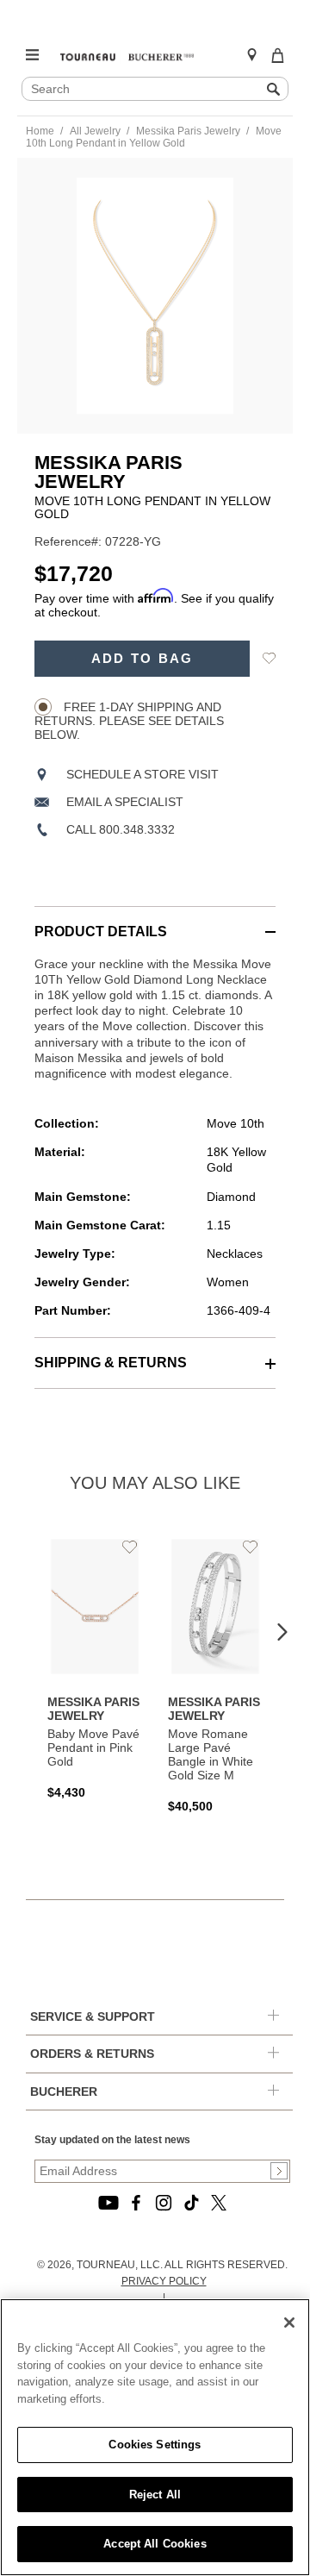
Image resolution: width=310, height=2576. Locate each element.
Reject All (155, 2495)
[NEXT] (282, 1633)
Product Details (101, 932)
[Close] (289, 2323)
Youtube (108, 2203)
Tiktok (191, 2203)
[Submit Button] (279, 2171)
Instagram (164, 2203)
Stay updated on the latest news (112, 2140)
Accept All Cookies (155, 2544)
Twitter (219, 2203)
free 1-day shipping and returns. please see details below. (129, 721)
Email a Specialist (125, 802)
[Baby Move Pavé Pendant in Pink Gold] (95, 1667)
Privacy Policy (164, 2281)
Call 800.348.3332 (121, 829)
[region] (155, 2437)
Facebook (136, 2203)
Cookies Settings (155, 2445)
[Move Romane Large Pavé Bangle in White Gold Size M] (215, 1674)
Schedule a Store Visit (143, 774)
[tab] (155, 923)
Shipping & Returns (111, 1363)
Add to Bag (143, 659)
